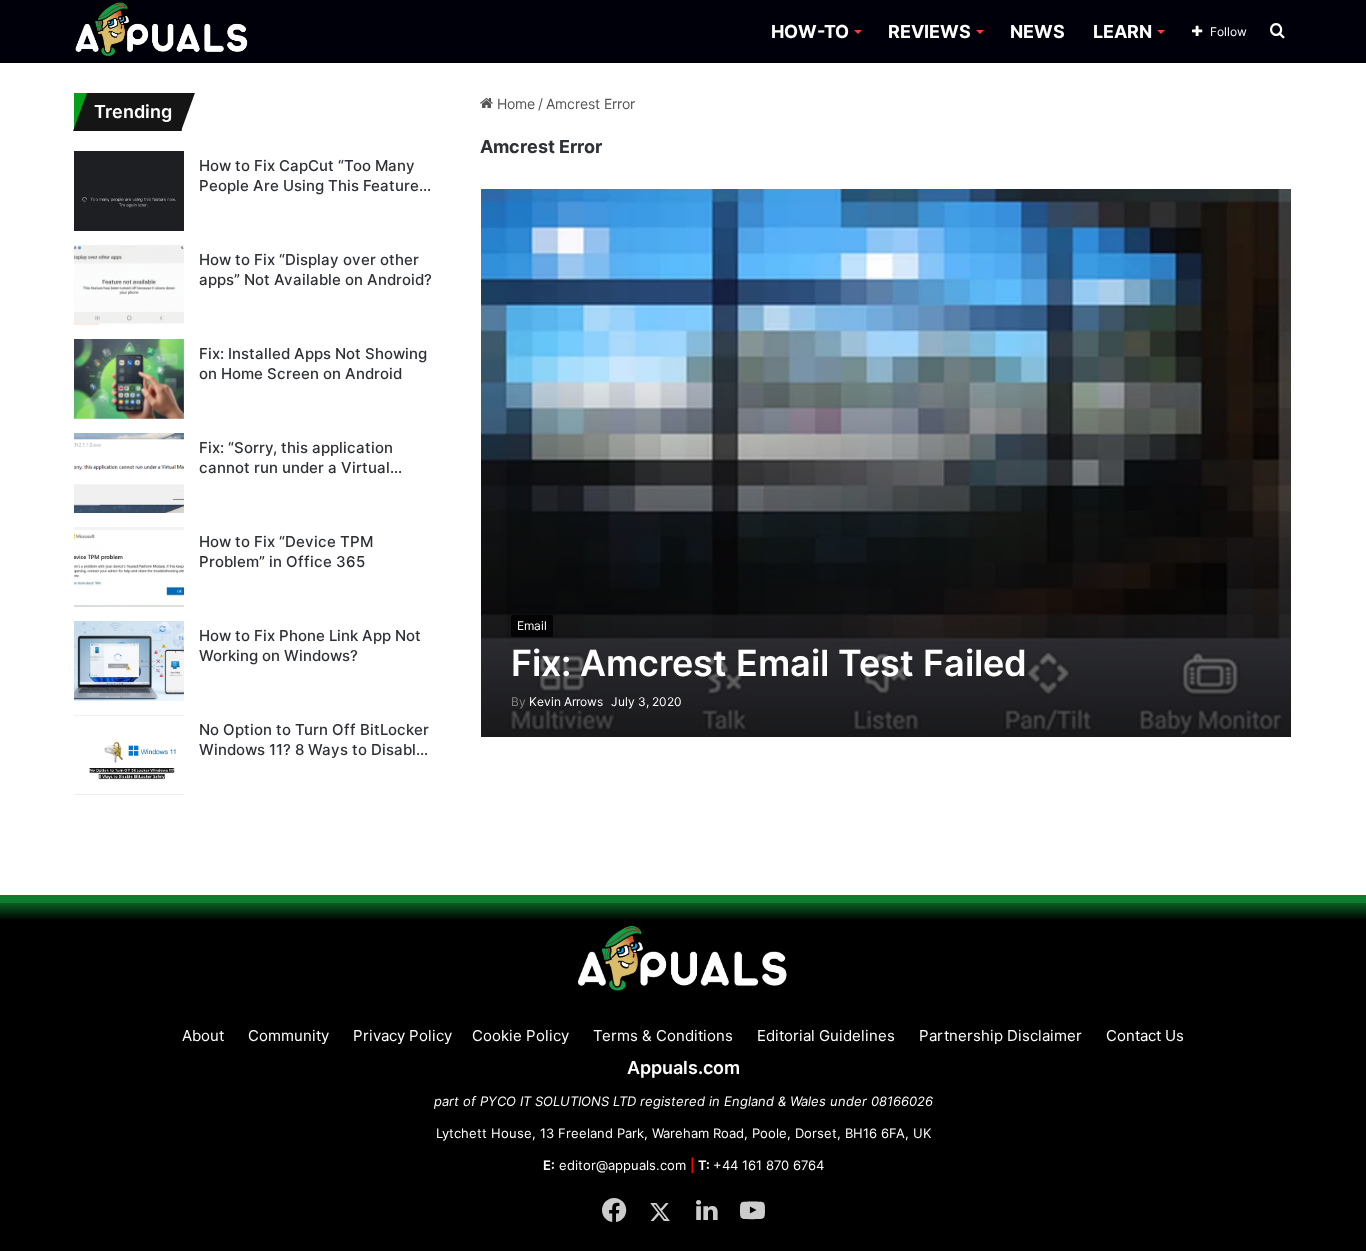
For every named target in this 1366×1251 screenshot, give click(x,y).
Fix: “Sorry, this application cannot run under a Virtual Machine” (296, 457)
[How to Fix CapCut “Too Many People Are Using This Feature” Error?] (129, 191)
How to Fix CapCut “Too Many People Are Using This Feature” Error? (312, 175)
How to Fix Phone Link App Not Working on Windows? (310, 645)
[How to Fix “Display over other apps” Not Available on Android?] (129, 285)
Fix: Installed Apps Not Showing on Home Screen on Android (313, 363)
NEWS (1037, 31)
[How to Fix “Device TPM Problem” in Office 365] (129, 567)
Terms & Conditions (663, 1035)
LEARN (1122, 31)
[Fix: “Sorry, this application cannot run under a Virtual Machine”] (129, 473)
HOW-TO (810, 31)
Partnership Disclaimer (1000, 1035)
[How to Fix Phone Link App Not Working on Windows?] (129, 661)
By (520, 701)
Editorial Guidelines (826, 1035)
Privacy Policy (402, 1035)
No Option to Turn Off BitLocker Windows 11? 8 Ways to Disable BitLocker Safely (314, 739)
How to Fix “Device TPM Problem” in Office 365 (286, 551)
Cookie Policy (520, 1035)
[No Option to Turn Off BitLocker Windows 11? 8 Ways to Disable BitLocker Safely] (129, 755)
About (203, 1035)
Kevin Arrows (557, 701)
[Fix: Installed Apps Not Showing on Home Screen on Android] (129, 379)
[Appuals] (162, 31)
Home (514, 103)
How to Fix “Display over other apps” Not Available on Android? (315, 269)
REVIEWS (929, 31)
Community (288, 1035)
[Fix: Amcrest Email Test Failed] (886, 462)
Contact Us (1145, 1035)
